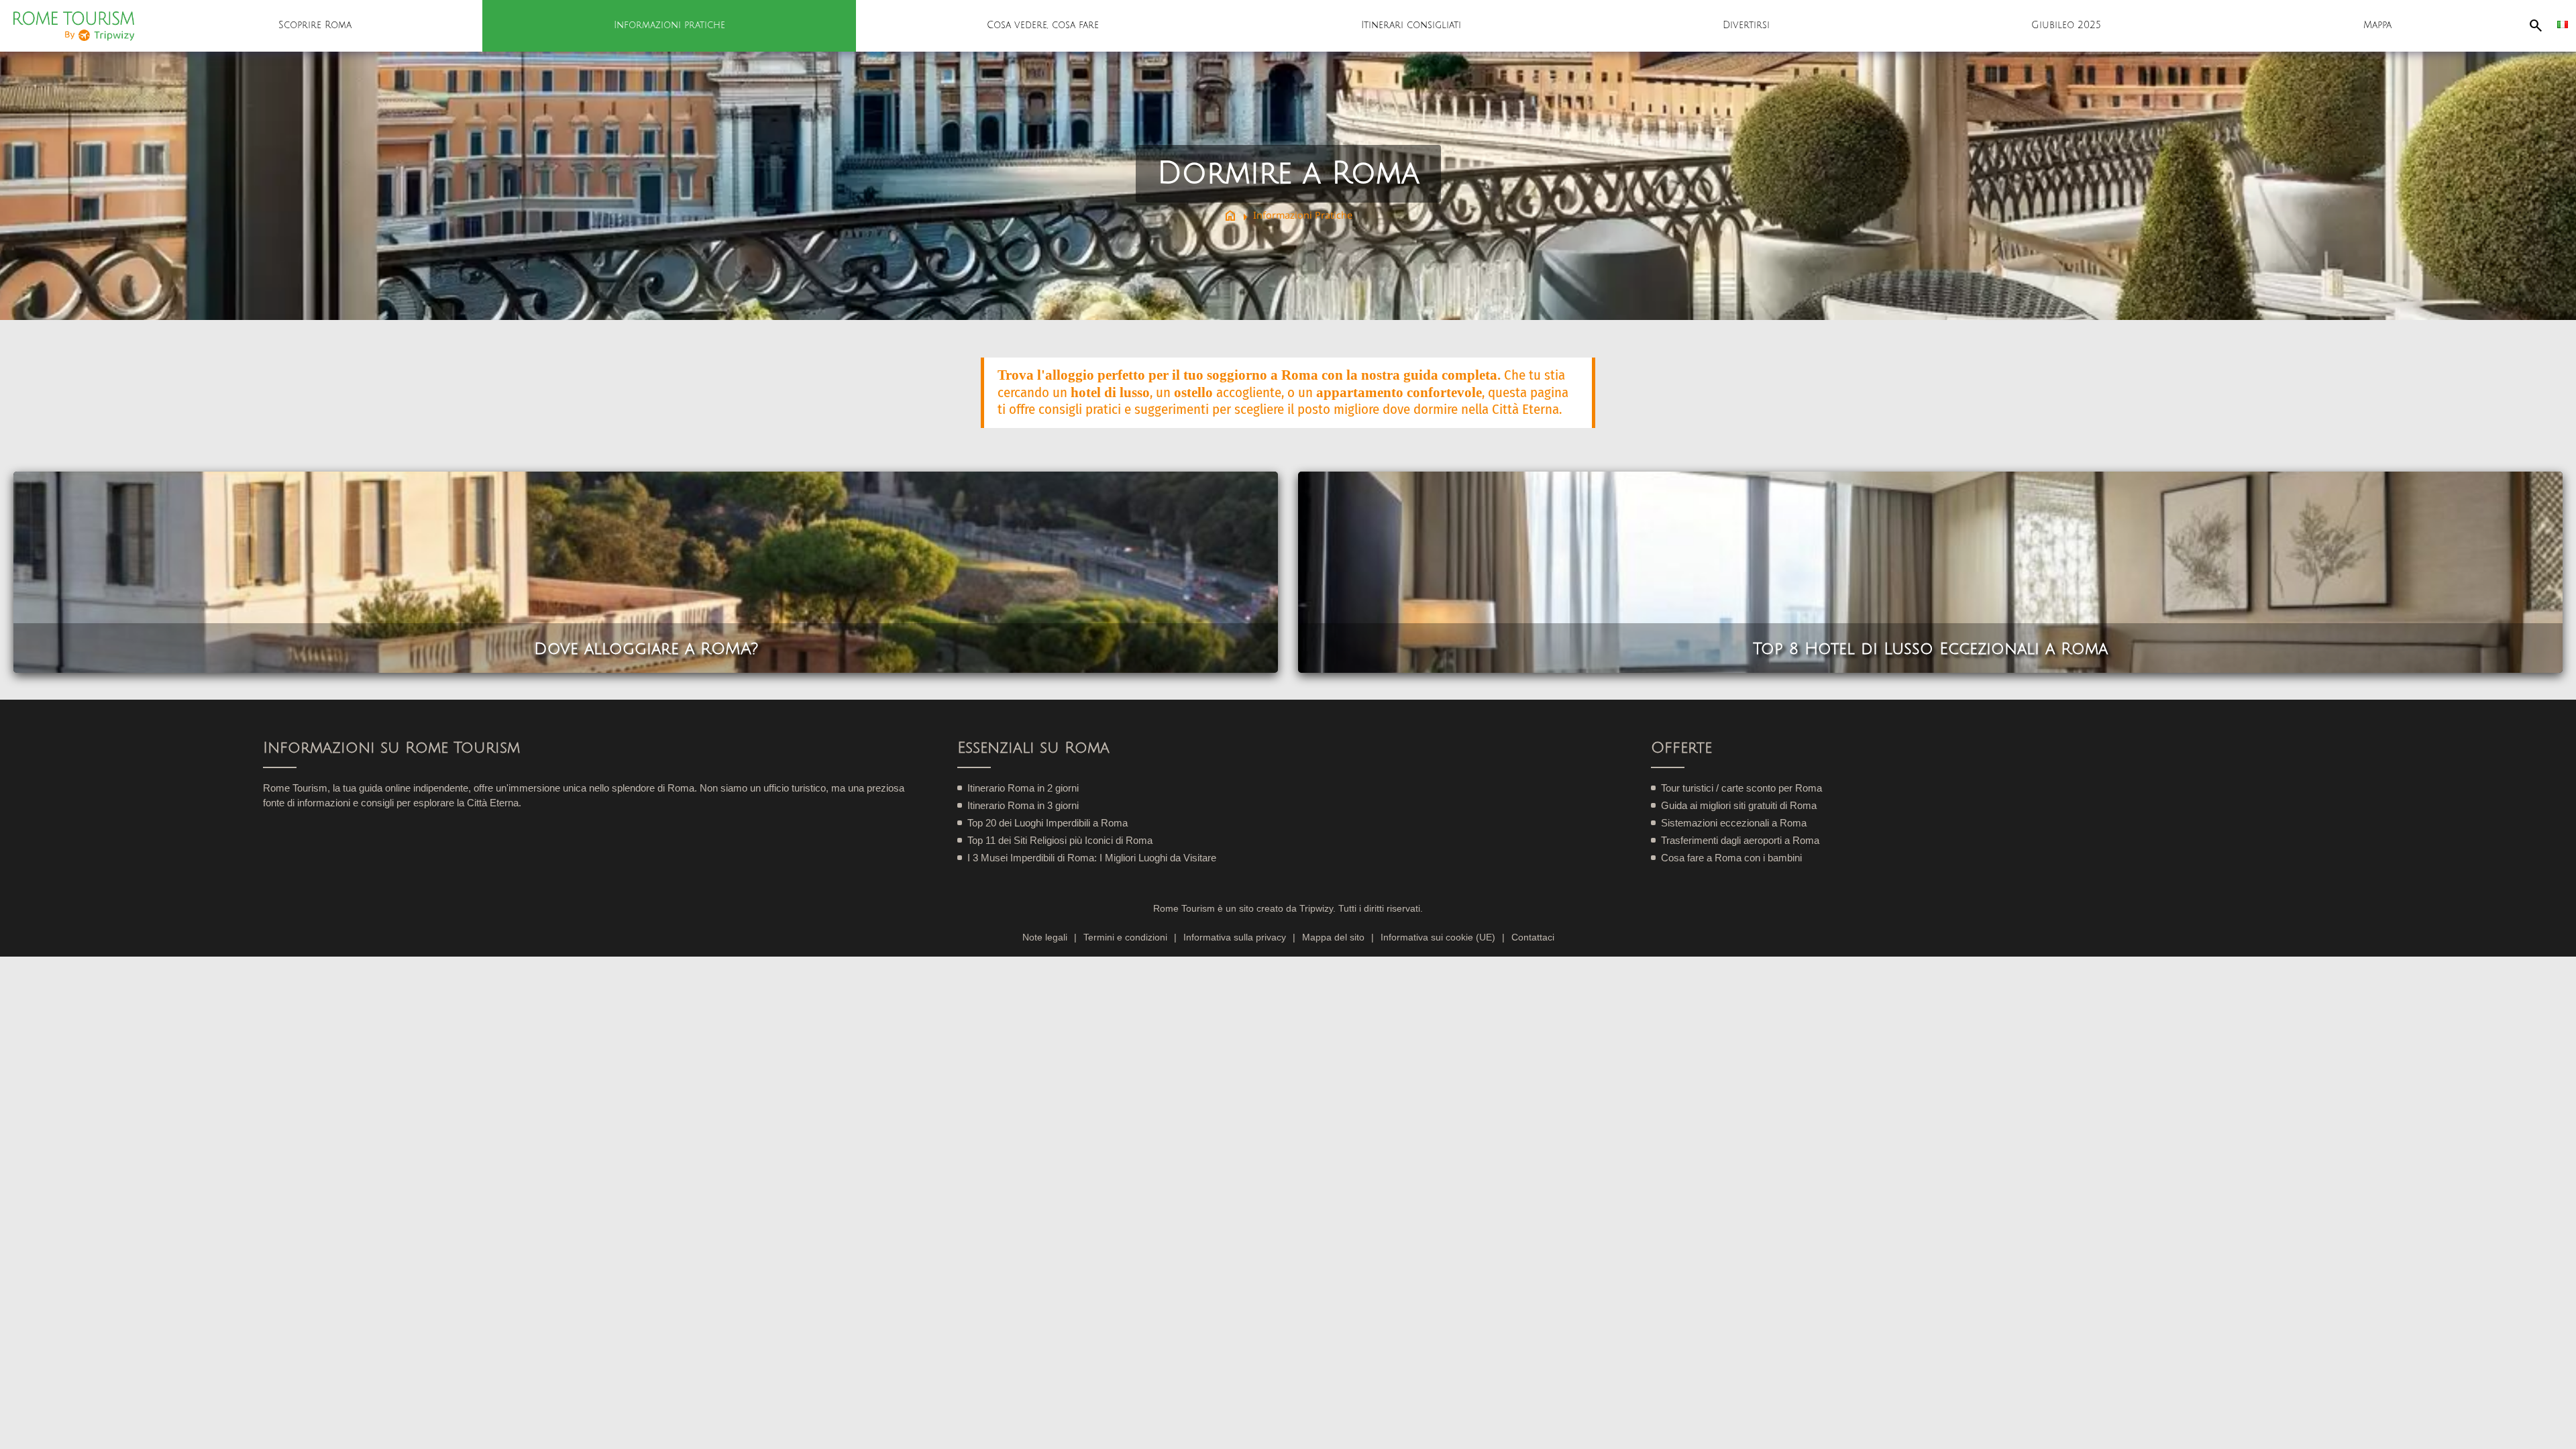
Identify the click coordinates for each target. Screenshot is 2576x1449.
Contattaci (1533, 937)
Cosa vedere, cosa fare (1043, 25)
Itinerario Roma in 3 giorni (1023, 805)
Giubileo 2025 (2066, 25)
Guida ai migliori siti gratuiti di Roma (1739, 805)
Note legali (1045, 937)
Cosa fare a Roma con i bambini (1731, 858)
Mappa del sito (1333, 937)
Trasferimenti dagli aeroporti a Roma (1740, 840)
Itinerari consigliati (1411, 25)
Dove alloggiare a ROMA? (646, 649)
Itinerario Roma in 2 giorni (1023, 788)
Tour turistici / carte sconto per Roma (1741, 788)
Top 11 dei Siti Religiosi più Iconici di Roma (1060, 840)
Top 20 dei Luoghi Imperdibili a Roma (1048, 823)
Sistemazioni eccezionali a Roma (1734, 823)
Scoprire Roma (315, 25)
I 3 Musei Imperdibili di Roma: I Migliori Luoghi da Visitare (1092, 858)
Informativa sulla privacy (1235, 937)
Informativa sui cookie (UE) (1438, 937)
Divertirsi (1746, 25)
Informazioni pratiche (669, 25)
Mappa (2377, 25)
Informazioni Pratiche (1303, 215)
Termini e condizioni (1125, 937)
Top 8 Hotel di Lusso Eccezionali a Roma (1930, 649)
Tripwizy (1316, 909)
